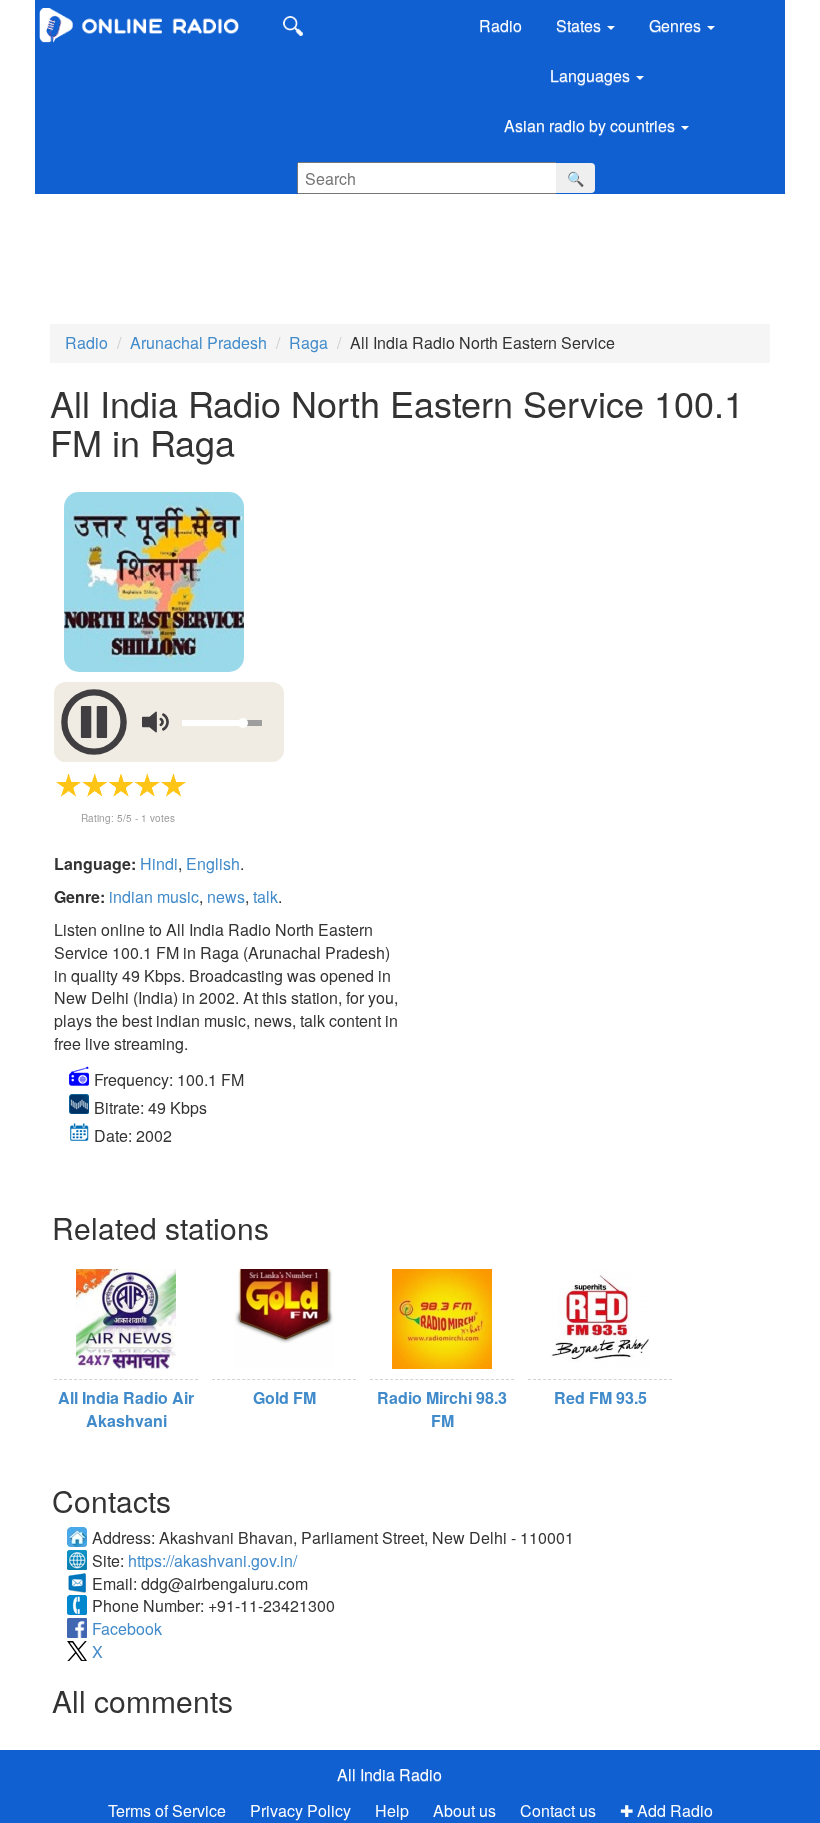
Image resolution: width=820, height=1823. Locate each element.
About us (464, 1810)
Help (392, 1810)
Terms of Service (167, 1810)
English (213, 863)
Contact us (558, 1810)
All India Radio (389, 1774)
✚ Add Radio (666, 1810)
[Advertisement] (385, 254)
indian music (154, 896)
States (580, 25)
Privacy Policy (302, 1810)
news (226, 896)
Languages (592, 75)
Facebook (127, 1628)
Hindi (159, 863)
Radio (500, 25)
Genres (677, 25)
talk (265, 896)
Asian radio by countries (591, 125)
